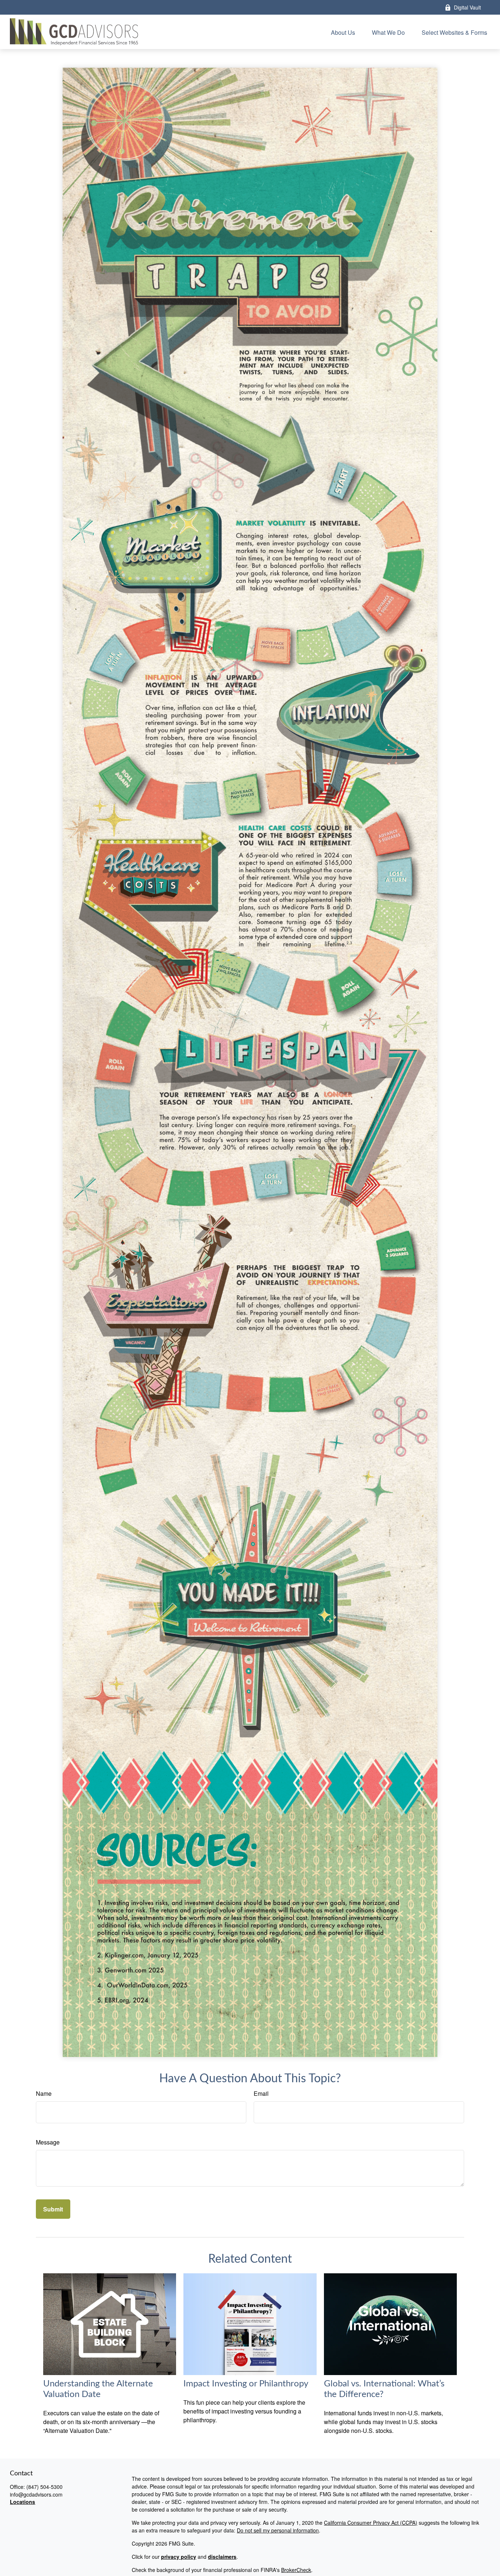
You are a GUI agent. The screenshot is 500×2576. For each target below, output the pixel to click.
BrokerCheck (296, 2570)
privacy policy (179, 2557)
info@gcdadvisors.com (36, 2494)
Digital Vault (467, 7)
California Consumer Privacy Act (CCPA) (371, 2523)
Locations (23, 2502)
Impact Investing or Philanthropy (246, 2384)
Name (44, 2093)
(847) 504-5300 (44, 2487)
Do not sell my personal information (278, 2530)
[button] (343, 32)
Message (48, 2142)
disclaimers (222, 2557)
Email (261, 2093)
